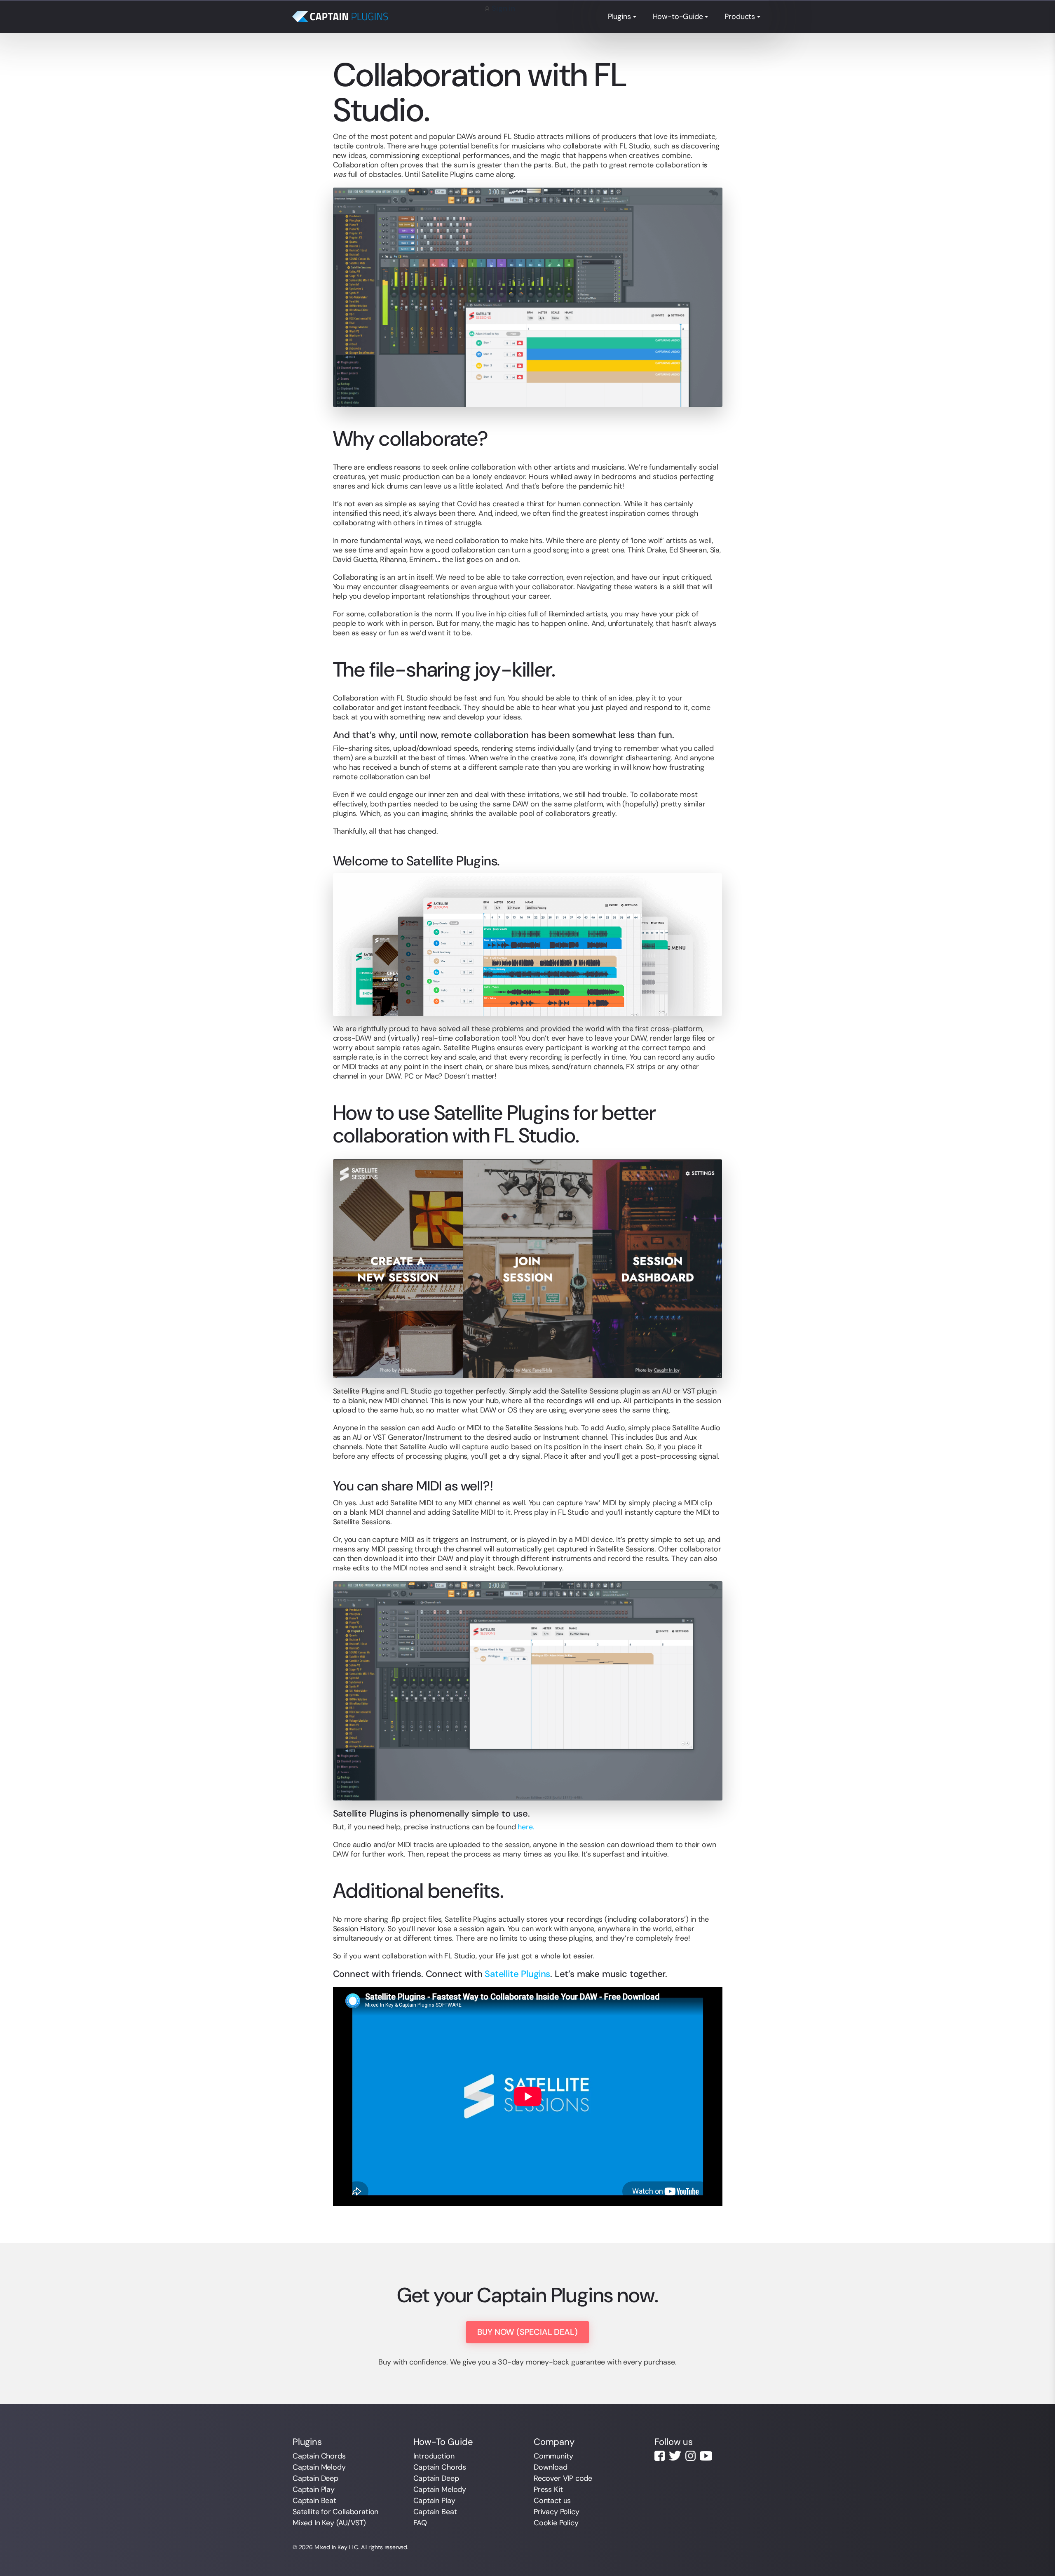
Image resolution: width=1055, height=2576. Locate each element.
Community (553, 2456)
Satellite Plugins (517, 1974)
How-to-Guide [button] (678, 16)
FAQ (420, 2523)
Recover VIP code (563, 2478)
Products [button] (740, 16)
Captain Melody (319, 2467)
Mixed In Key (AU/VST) (329, 2523)
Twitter (675, 2456)
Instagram (690, 2456)
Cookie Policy (556, 2523)
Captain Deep (315, 2478)
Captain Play (314, 2489)
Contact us (552, 2501)
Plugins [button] (619, 16)
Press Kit (548, 2489)
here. (526, 1827)
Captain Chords (319, 2456)
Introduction (434, 2456)
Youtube (706, 2456)
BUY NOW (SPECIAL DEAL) (527, 2332)
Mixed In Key (331, 2547)
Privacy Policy (556, 2512)
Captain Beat (314, 2501)
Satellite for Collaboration (335, 2512)
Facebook (660, 2456)
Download (551, 2467)
